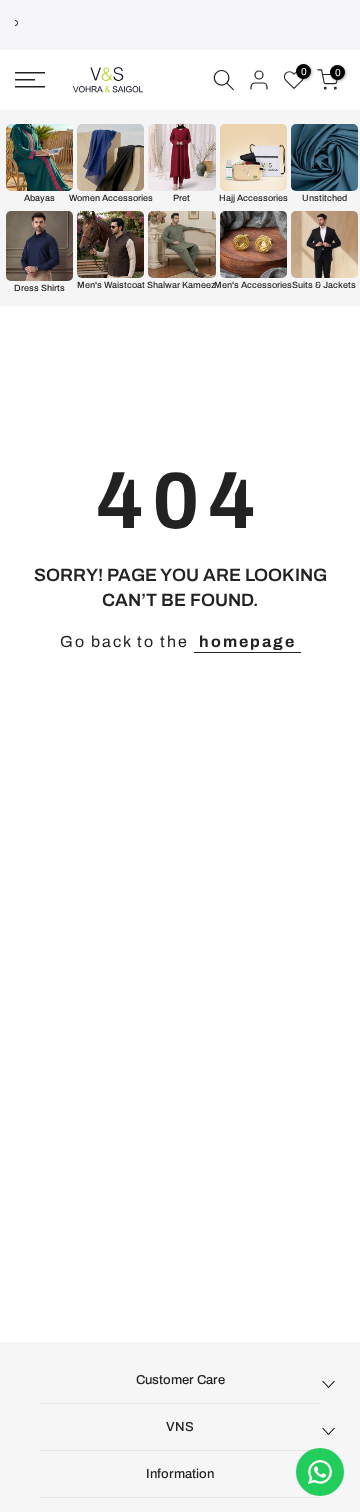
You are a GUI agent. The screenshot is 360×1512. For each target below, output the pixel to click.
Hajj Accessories (253, 198)
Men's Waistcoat (111, 285)
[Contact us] (320, 1472)
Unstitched (324, 198)
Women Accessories (110, 198)
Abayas (39, 198)
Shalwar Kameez (181, 285)
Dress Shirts (39, 288)
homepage (247, 641)
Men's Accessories (253, 285)
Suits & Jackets (324, 285)
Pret (181, 198)
